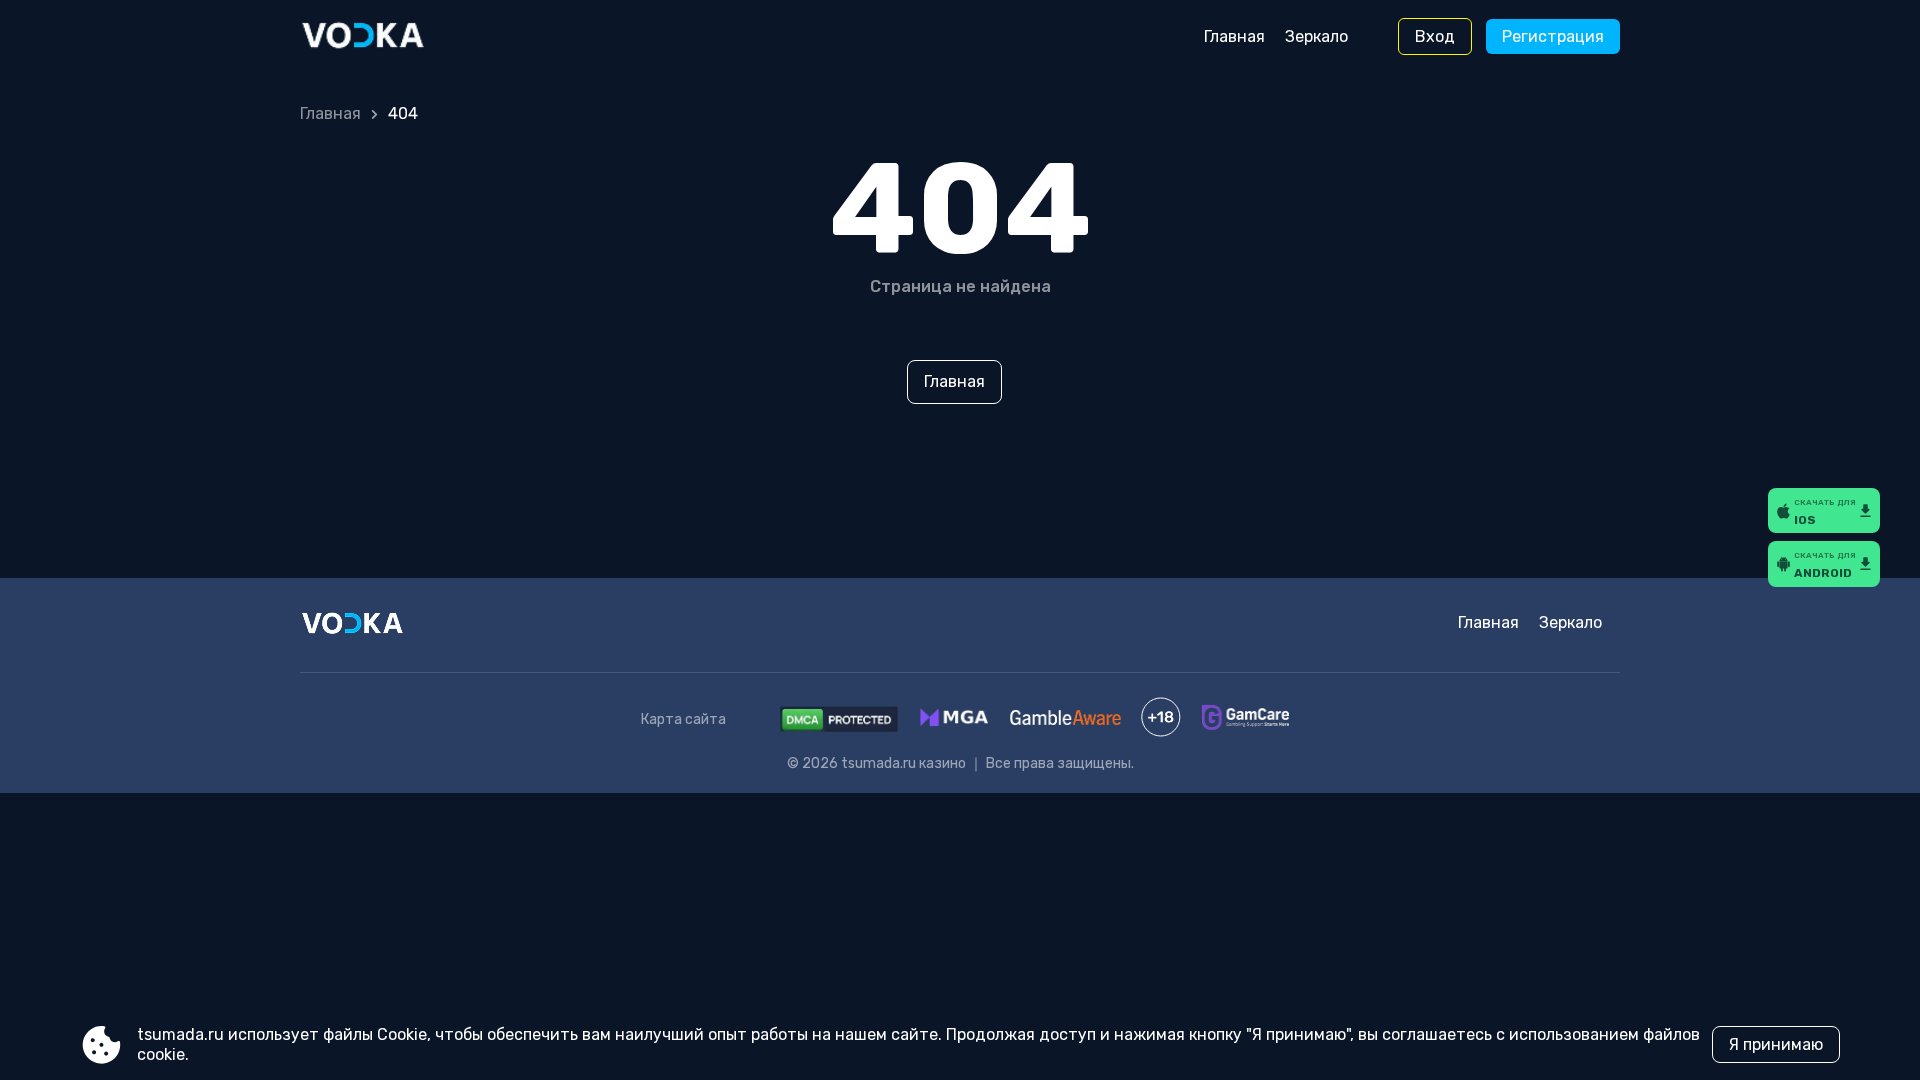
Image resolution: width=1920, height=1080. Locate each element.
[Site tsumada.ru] (383, 37)
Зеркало (1316, 36)
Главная (1234, 36)
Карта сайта (683, 719)
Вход (1435, 36)
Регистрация (1553, 36)
